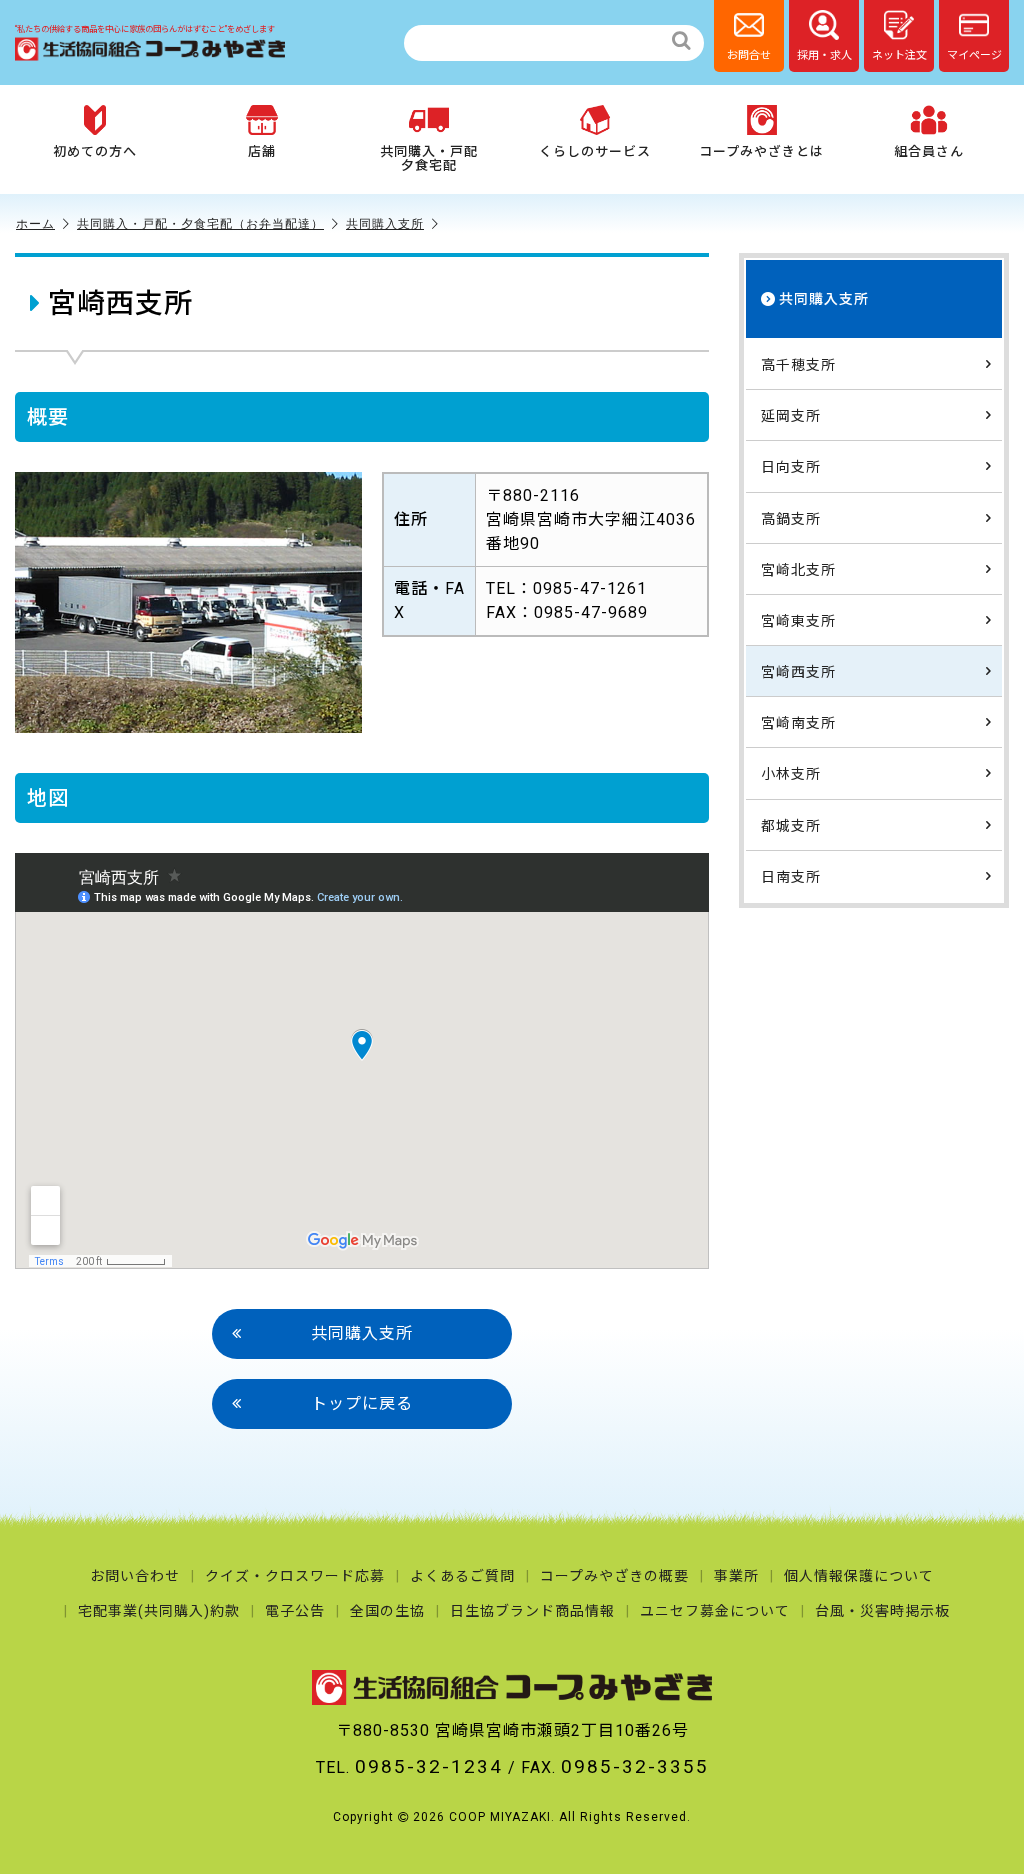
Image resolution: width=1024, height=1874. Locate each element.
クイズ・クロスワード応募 (295, 1576)
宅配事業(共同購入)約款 (159, 1611)
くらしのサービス (595, 151)
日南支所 (791, 877)
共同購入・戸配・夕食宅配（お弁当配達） (200, 223)
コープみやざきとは (761, 151)
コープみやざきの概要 (614, 1576)
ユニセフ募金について (715, 1611)
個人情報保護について (859, 1576)
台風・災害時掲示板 (882, 1611)
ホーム (35, 223)
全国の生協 (387, 1611)
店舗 (262, 151)
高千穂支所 (798, 365)
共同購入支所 (385, 223)
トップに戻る (362, 1403)
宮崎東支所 (798, 621)
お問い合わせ (135, 1576)
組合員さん (929, 151)
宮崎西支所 (798, 672)
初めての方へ (95, 151)
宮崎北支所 (798, 570)
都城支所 (791, 826)
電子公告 (295, 1611)
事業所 (736, 1576)
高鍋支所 (791, 519)
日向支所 (791, 467)
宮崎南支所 (798, 723)
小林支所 (791, 774)
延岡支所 (791, 416)
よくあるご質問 (462, 1576)
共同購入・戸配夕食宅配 (429, 158)
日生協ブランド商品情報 (532, 1611)
